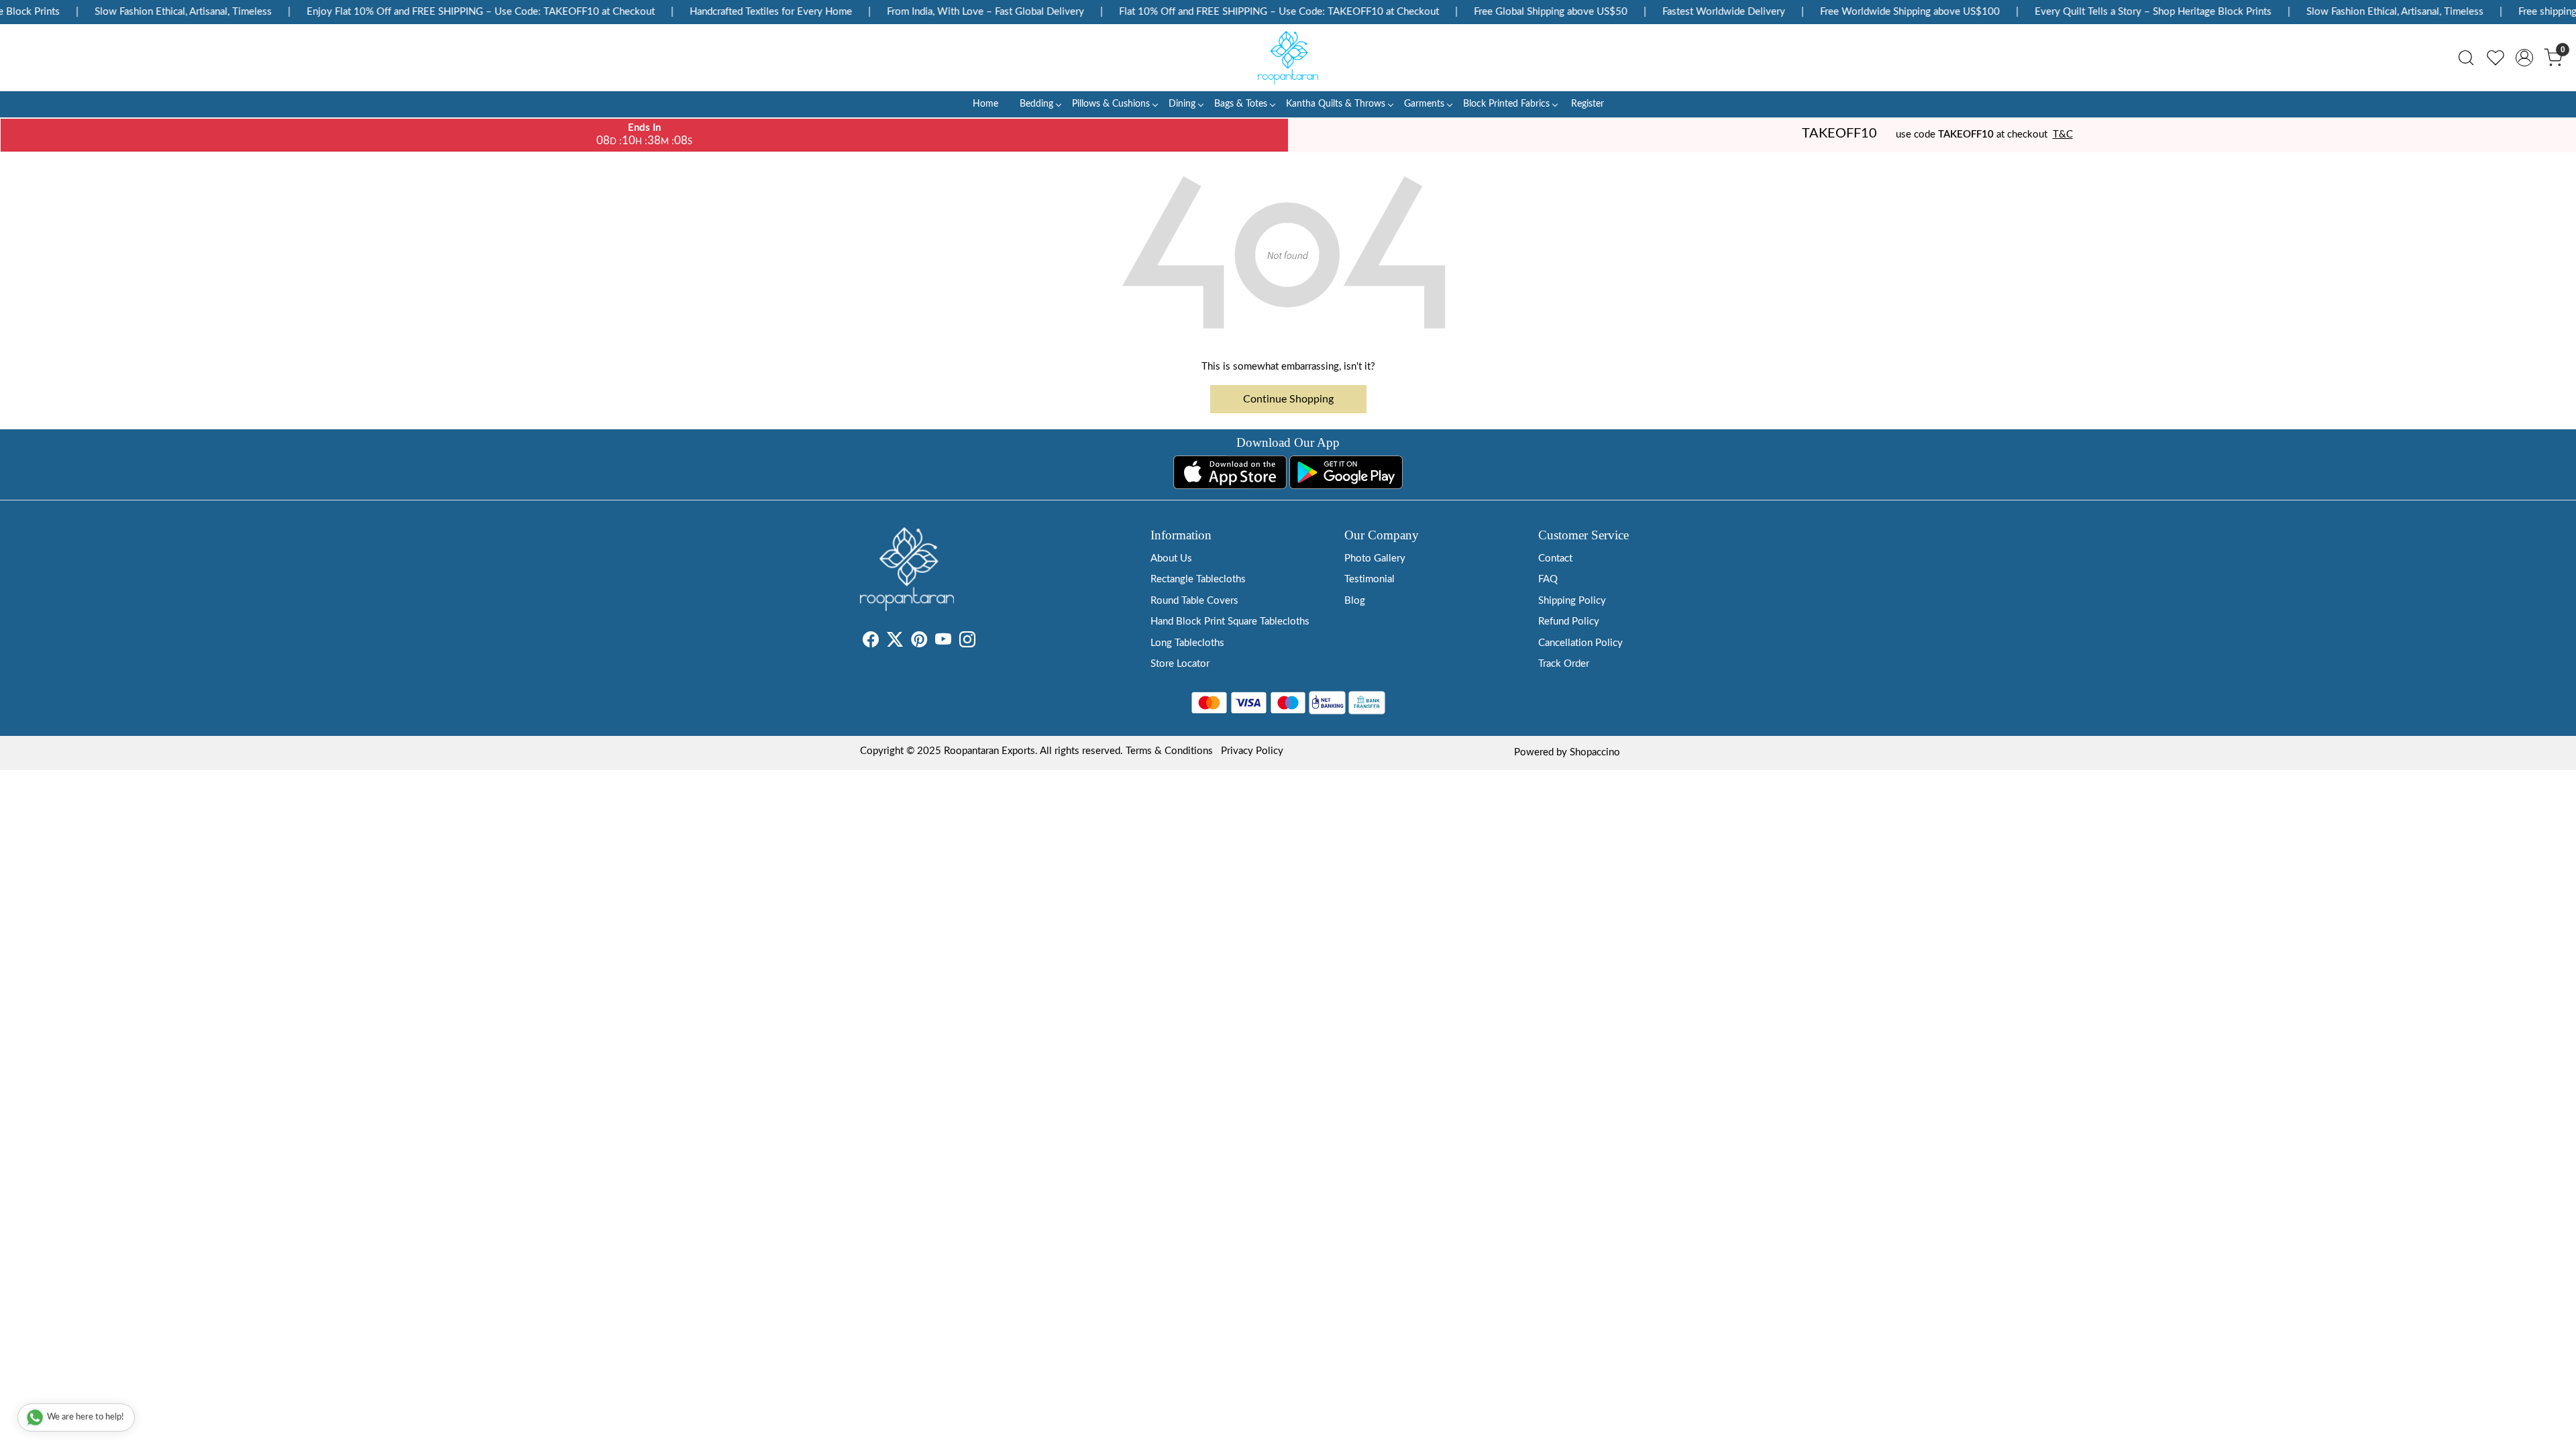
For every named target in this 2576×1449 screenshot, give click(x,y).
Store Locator (1180, 664)
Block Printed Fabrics (1506, 104)
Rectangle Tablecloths (1198, 579)
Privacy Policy (1252, 751)
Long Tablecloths (1187, 643)
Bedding (1036, 104)
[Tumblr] (983, 642)
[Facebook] (871, 642)
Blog (1355, 601)
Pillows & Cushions (1111, 104)
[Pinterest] (919, 642)
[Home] (1288, 58)
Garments (1424, 104)
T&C (2063, 135)
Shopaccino (1595, 752)
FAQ (1548, 579)
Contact (1555, 558)
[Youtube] (943, 642)
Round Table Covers (1194, 601)
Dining (1182, 104)
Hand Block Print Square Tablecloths (1230, 622)
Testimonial (1370, 579)
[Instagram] (967, 642)
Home (985, 104)
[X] (895, 642)
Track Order (1564, 664)
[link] (2466, 58)
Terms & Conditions (1169, 751)
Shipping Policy (1572, 601)
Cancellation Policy (1580, 643)
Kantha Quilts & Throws (1336, 104)
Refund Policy (1569, 622)
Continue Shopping (1288, 399)
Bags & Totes (1241, 104)
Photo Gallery (1375, 558)
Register (1588, 104)
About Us (1171, 558)
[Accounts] (2524, 58)
